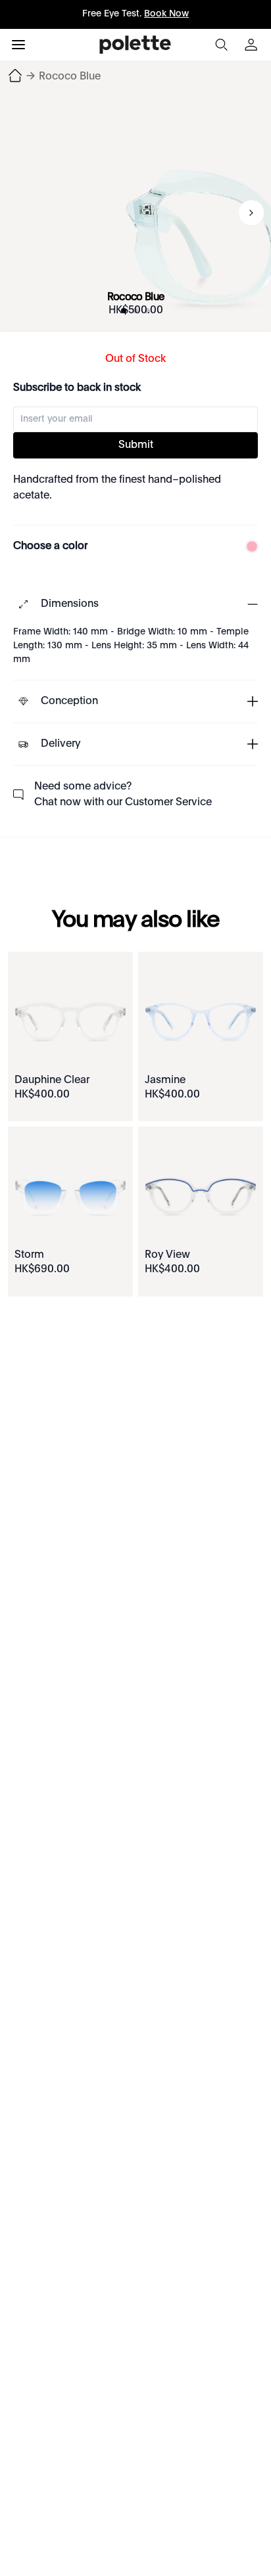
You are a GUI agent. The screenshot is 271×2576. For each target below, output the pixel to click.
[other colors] (249, 546)
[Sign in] (253, 45)
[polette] (135, 45)
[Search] (221, 45)
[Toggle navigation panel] (18, 45)
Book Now (166, 14)
